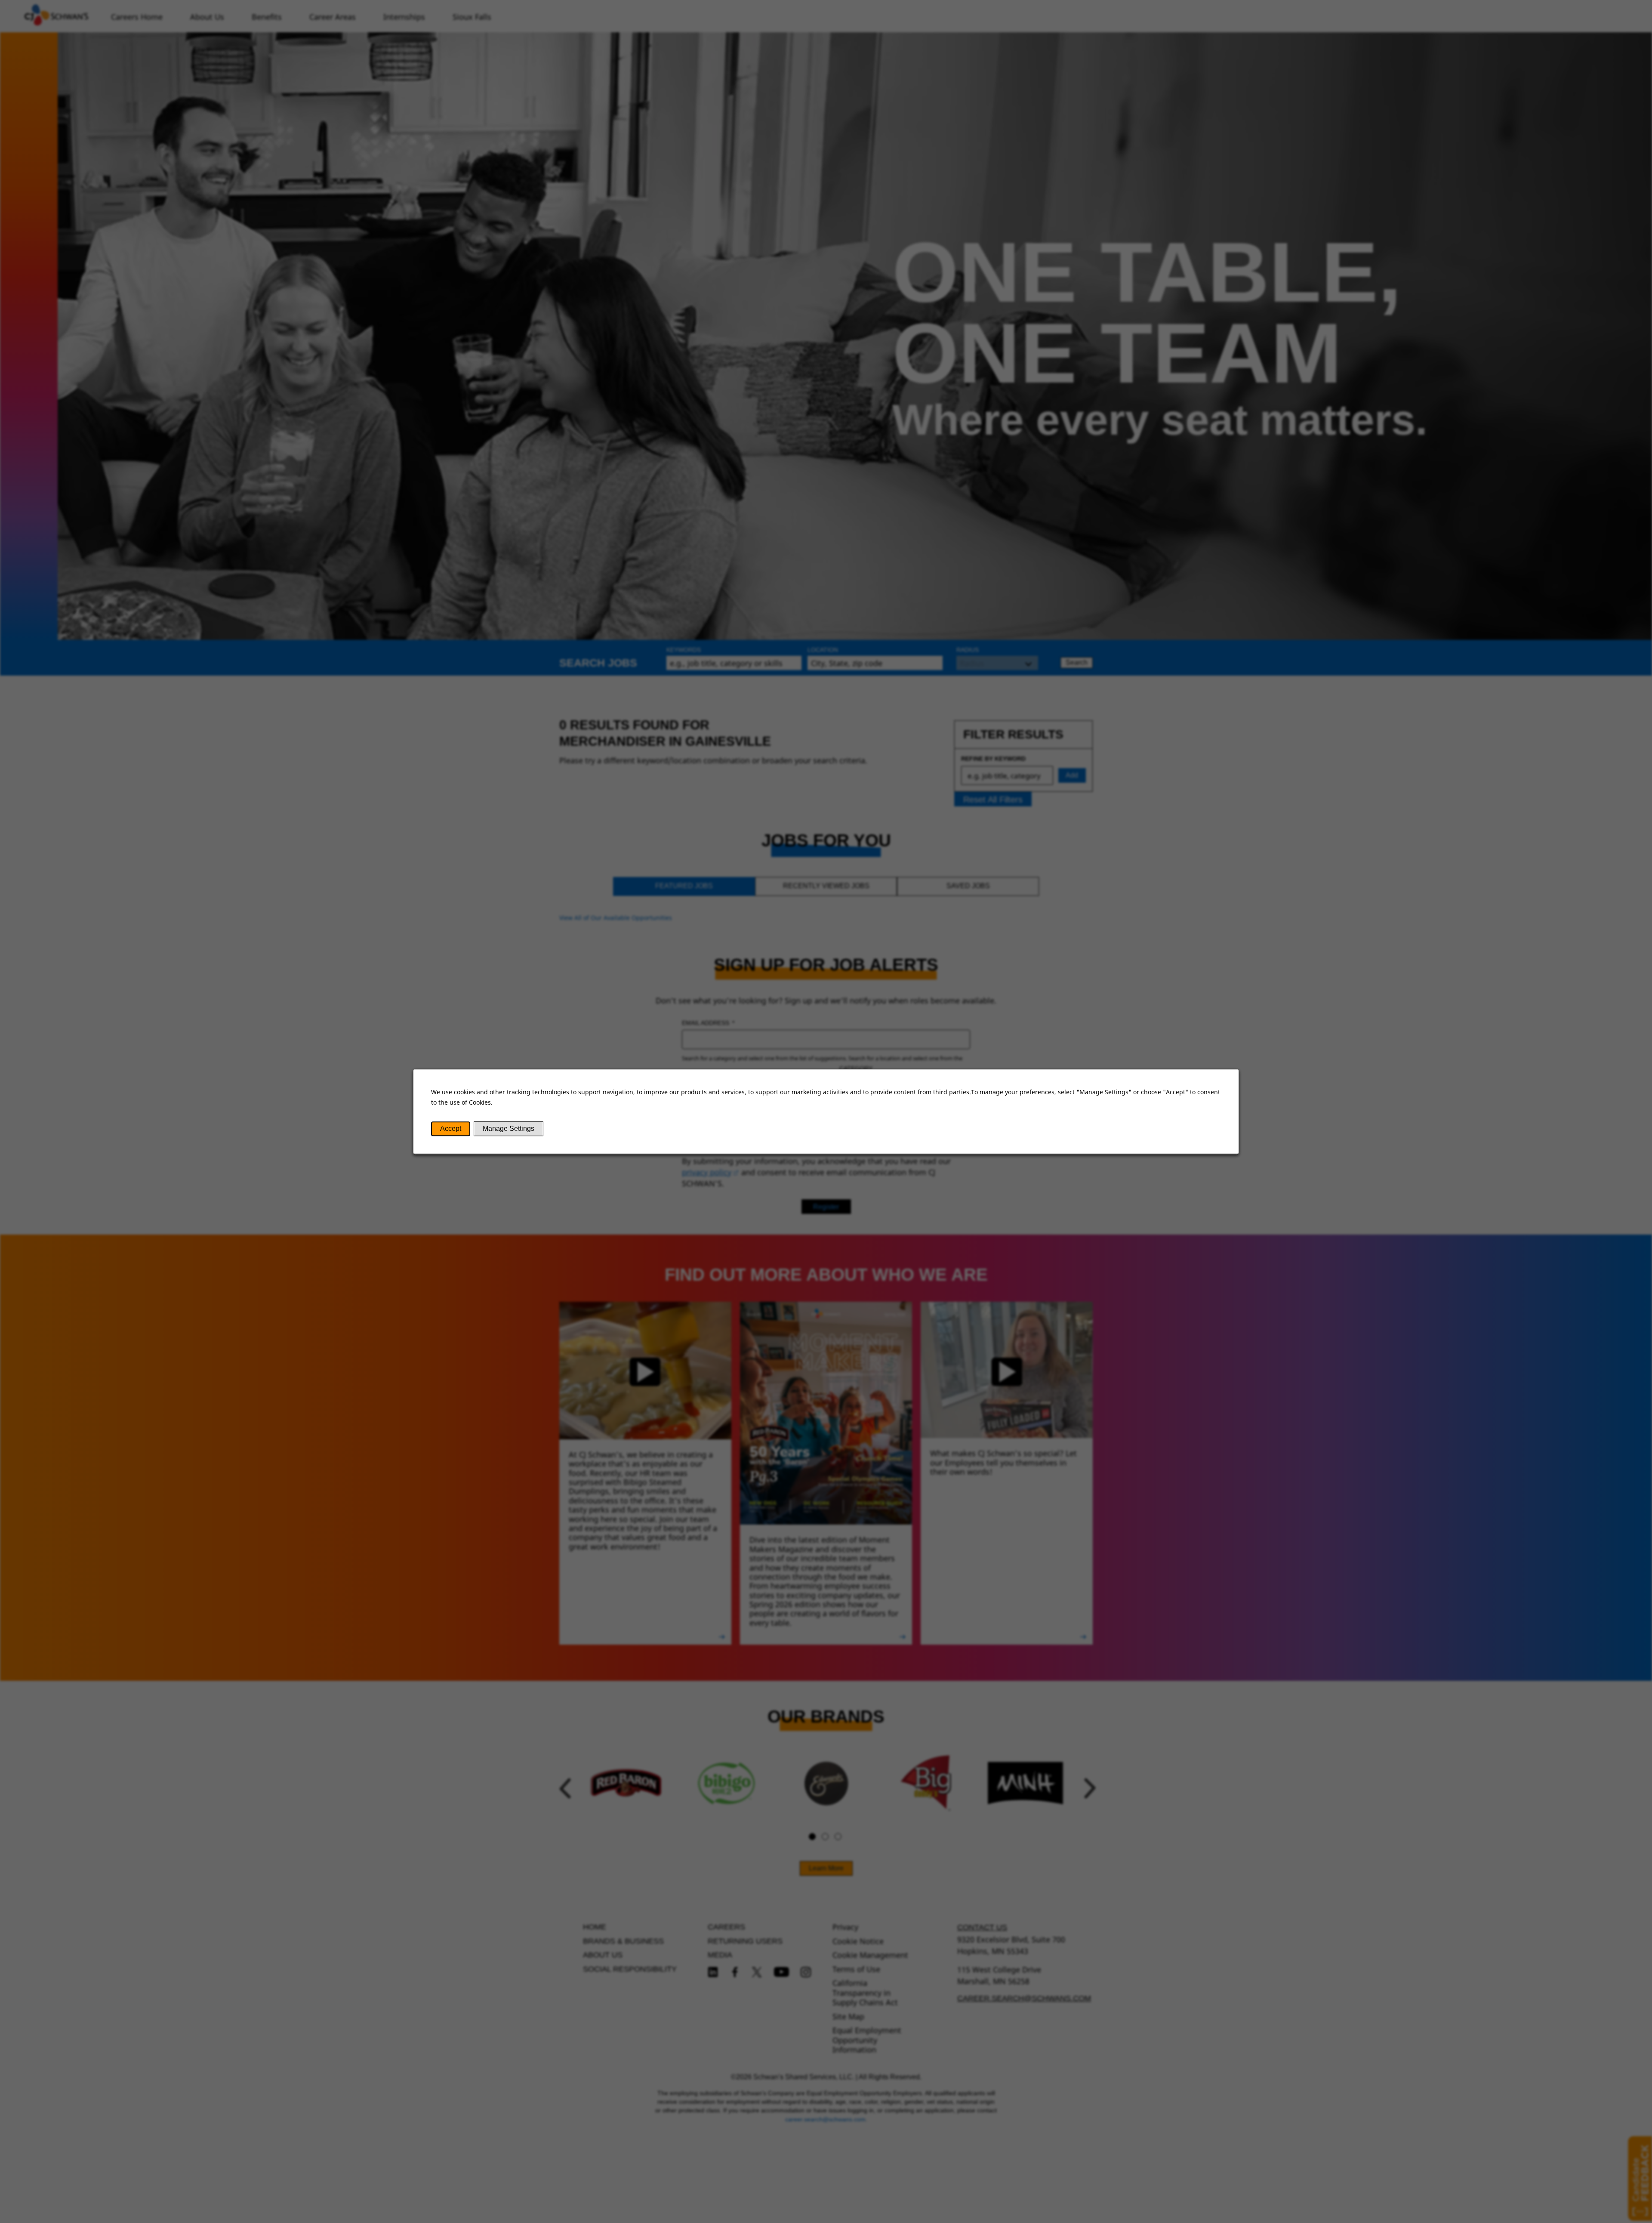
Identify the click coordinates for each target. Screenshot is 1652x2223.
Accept (451, 1128)
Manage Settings (509, 1128)
